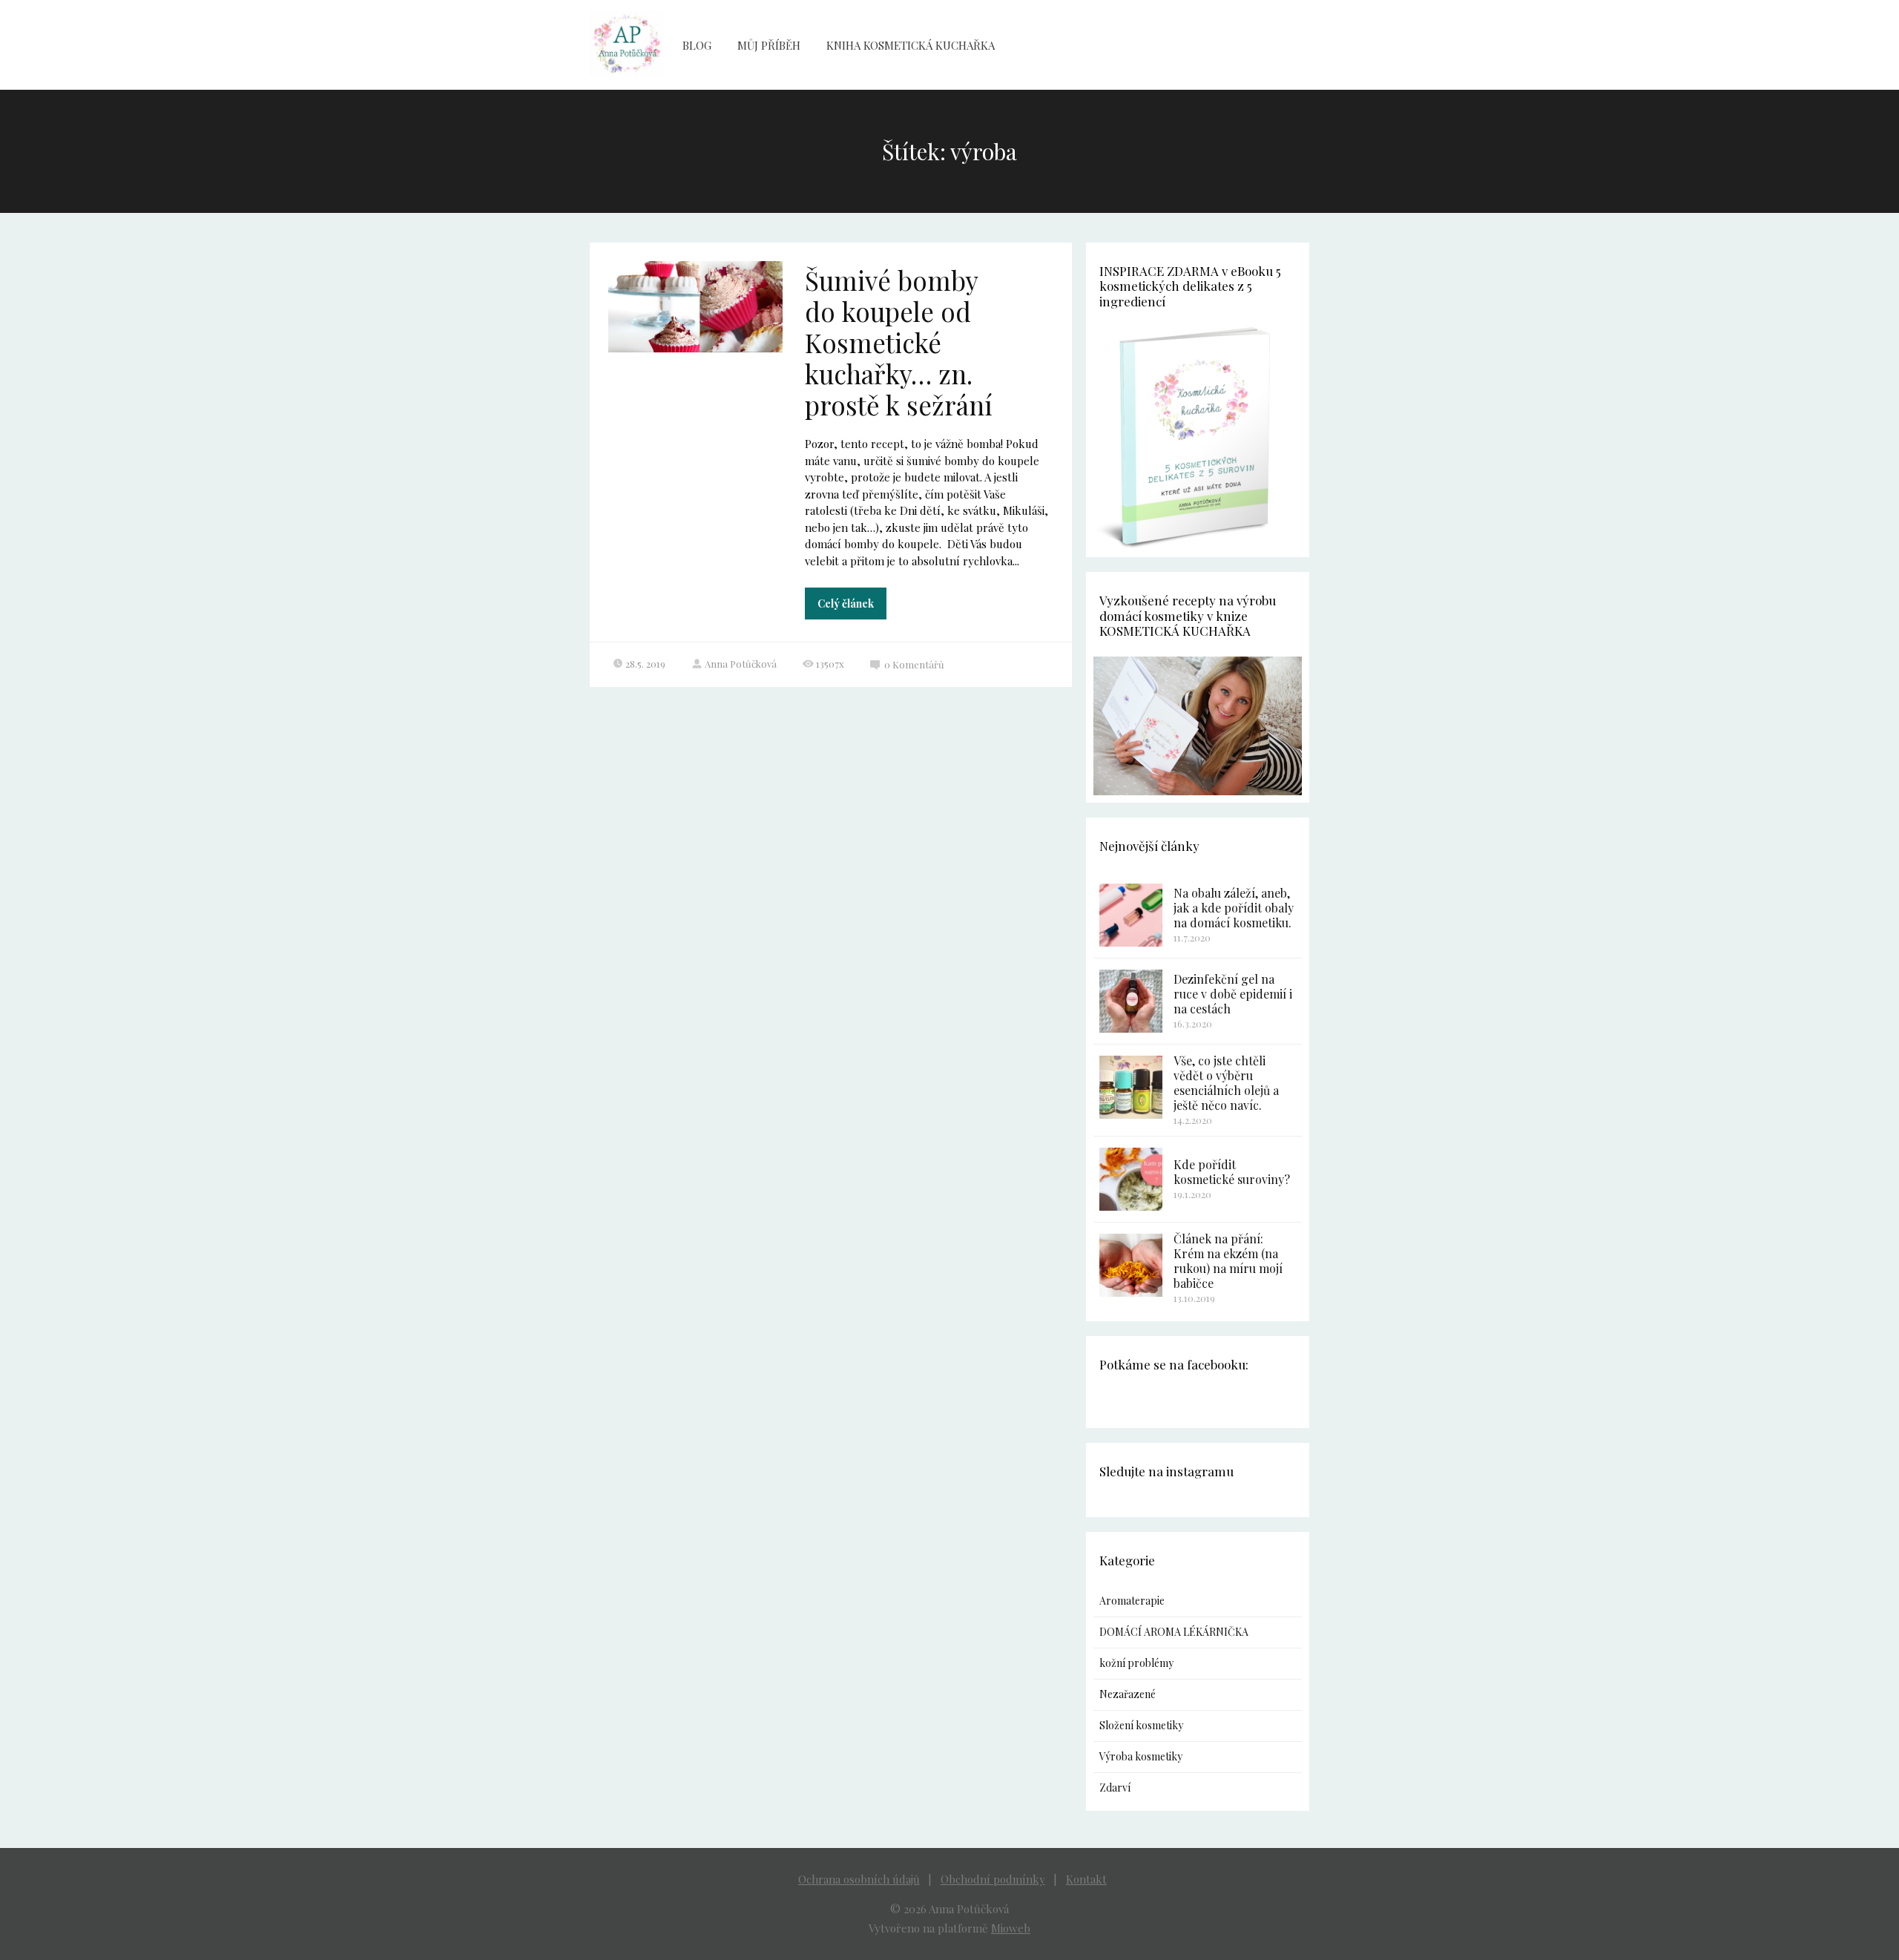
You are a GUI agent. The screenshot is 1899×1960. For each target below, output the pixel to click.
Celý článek (846, 604)
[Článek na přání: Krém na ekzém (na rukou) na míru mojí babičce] (1131, 1265)
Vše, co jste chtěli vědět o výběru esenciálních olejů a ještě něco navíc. (1226, 1083)
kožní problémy (1136, 1663)
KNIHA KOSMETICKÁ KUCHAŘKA (911, 45)
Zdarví (1115, 1788)
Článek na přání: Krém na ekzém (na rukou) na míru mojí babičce (1228, 1261)
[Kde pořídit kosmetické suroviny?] (1131, 1179)
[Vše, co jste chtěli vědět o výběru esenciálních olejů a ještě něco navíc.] (1131, 1087)
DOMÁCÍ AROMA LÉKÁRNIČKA (1174, 1632)
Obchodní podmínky (993, 1879)
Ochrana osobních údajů (859, 1879)
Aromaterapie (1132, 1601)
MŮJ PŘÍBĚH (769, 45)
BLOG (697, 45)
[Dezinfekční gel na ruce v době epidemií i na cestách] (1131, 1001)
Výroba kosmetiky (1141, 1756)
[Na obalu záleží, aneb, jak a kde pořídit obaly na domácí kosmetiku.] (1131, 915)
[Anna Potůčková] (627, 45)
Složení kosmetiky (1141, 1725)
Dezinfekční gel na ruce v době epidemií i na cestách (1233, 994)
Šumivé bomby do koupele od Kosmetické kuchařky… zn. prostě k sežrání (899, 342)
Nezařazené (1128, 1694)
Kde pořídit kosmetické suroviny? (1232, 1172)
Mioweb (1011, 1928)
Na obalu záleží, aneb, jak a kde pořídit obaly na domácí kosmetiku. (1234, 908)
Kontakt (1086, 1879)
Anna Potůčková (741, 664)
